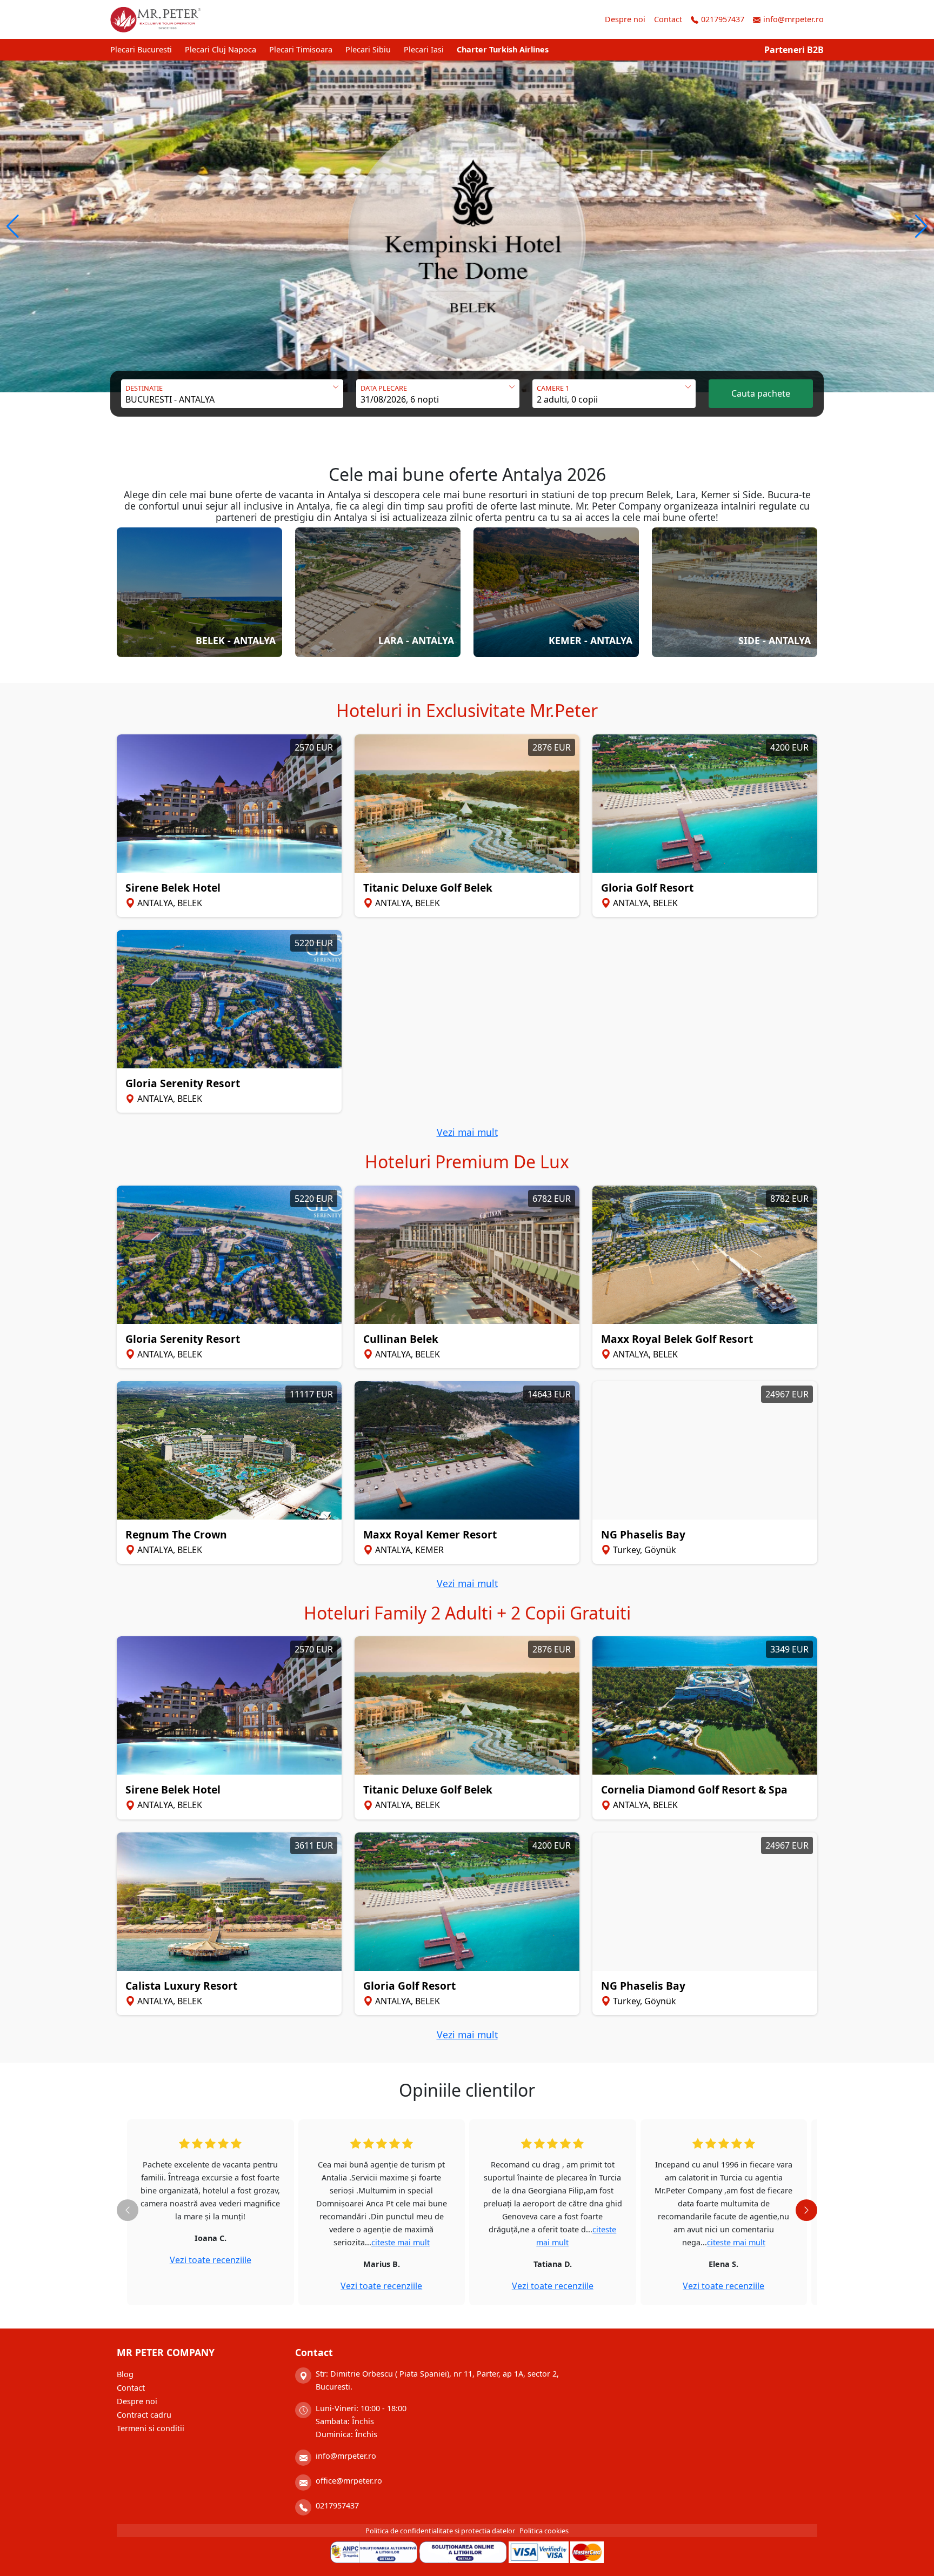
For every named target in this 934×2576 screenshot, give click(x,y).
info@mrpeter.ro (793, 19)
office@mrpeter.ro (349, 2481)
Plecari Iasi (424, 49)
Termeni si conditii (151, 2428)
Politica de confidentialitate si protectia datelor (440, 2531)
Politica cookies (544, 2531)
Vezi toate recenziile (211, 2260)
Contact (668, 19)
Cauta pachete (761, 393)
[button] (13, 226)
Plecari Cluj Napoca (221, 49)
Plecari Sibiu (368, 49)
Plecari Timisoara (301, 49)
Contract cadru (144, 2415)
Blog (125, 2374)
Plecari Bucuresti (141, 49)
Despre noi (625, 19)
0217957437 (723, 19)
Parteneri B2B (794, 50)
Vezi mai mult (467, 1132)
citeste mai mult (401, 2242)
